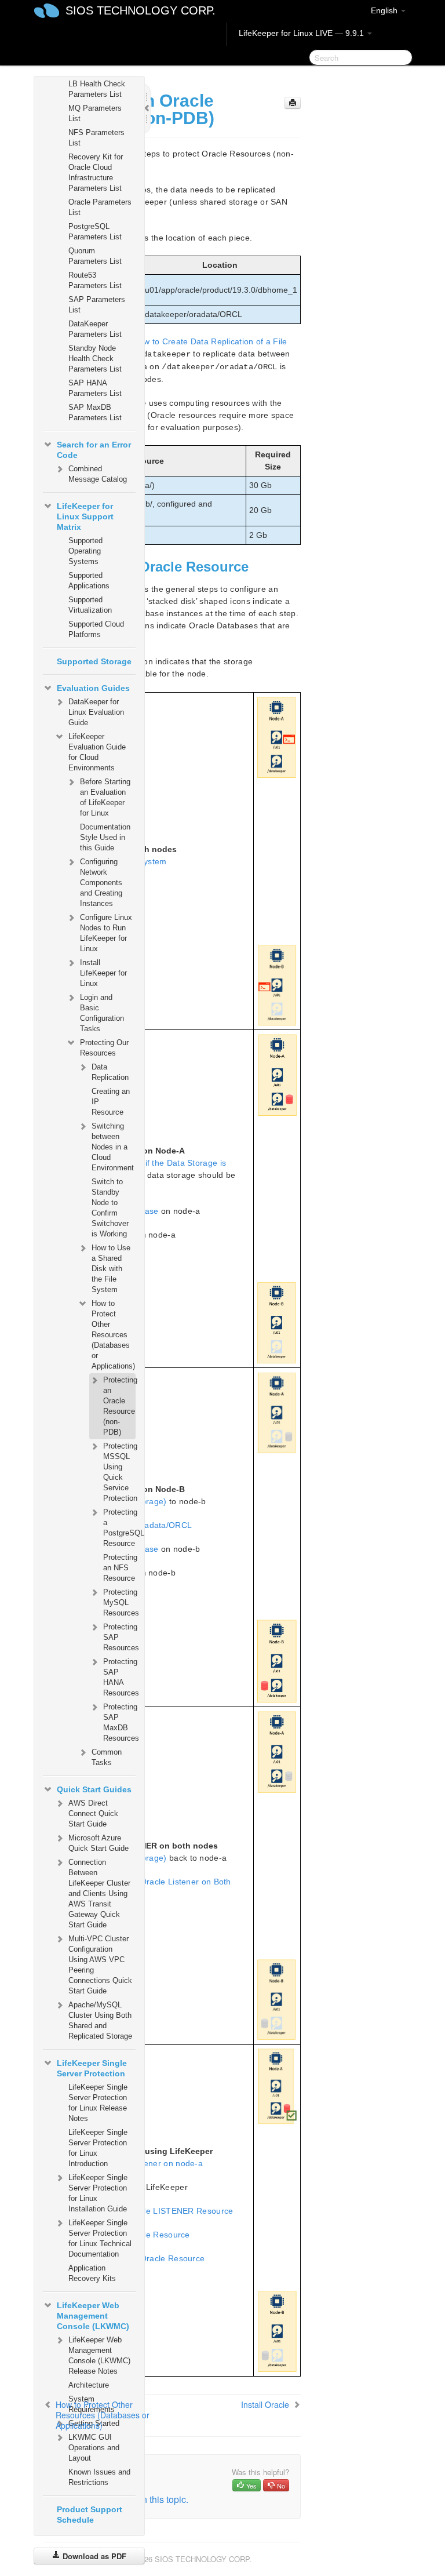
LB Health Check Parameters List (97, 89)
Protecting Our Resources (104, 1048)
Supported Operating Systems (85, 551)
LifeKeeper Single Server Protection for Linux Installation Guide (98, 2193)
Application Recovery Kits (92, 2273)
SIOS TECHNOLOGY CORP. (141, 10)
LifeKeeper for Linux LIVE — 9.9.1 (302, 33)
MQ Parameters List (95, 113)
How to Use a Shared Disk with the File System (111, 1269)
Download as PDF (93, 2556)
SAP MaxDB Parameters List (95, 412)
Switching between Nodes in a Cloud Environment (113, 1147)
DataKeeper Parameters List (95, 329)
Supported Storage (94, 661)
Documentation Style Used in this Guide (105, 837)
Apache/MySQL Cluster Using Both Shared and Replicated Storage (100, 2020)
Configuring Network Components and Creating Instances (101, 883)
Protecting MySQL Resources (119, 1602)
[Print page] (293, 103)
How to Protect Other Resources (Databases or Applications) (113, 1335)
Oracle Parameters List (100, 207)
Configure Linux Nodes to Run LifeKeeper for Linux (106, 933)
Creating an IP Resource (111, 1102)
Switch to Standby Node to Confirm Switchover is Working (110, 1208)
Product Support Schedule (90, 2515)
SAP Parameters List (97, 305)
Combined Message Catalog (98, 474)
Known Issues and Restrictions (99, 2477)
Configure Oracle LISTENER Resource (159, 2211)
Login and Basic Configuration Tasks (102, 1013)
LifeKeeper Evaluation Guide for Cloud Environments (97, 752)
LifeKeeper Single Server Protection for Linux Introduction (98, 2148)
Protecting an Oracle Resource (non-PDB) (119, 1406)
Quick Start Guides (94, 1789)
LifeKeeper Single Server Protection (92, 2068)
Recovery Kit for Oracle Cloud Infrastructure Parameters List (96, 172)
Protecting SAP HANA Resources (119, 1677)
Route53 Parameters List (95, 280)
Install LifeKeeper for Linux (103, 973)
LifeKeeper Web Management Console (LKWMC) (93, 2316)
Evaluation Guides (93, 688)
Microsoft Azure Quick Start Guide (99, 1843)
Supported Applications (89, 581)
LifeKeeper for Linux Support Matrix (85, 516)
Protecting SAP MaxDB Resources (119, 1722)
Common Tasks (107, 1757)
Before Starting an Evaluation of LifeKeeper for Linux (105, 797)
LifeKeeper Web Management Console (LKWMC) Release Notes (99, 2355)
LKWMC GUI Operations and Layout (94, 2448)
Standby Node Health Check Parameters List (95, 359)
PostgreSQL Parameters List (95, 232)
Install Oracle (265, 2404)
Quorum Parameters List (95, 256)
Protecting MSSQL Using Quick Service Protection (119, 1472)
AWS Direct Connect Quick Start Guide (93, 1813)
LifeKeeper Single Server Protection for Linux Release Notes (98, 2103)
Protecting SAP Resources (119, 1637)
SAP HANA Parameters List (95, 388)
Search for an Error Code (94, 450)
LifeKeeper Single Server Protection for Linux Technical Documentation (100, 2238)
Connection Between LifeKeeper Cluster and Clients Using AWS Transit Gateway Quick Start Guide (99, 1893)
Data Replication (110, 1072)
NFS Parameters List (96, 138)
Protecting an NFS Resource (119, 1568)
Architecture (89, 2385)
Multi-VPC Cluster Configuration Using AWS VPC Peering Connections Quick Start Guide (100, 1965)
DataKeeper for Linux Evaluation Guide (96, 712)
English (385, 10)
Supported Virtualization (90, 605)
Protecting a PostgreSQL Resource (119, 1528)
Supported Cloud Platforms (96, 629)
